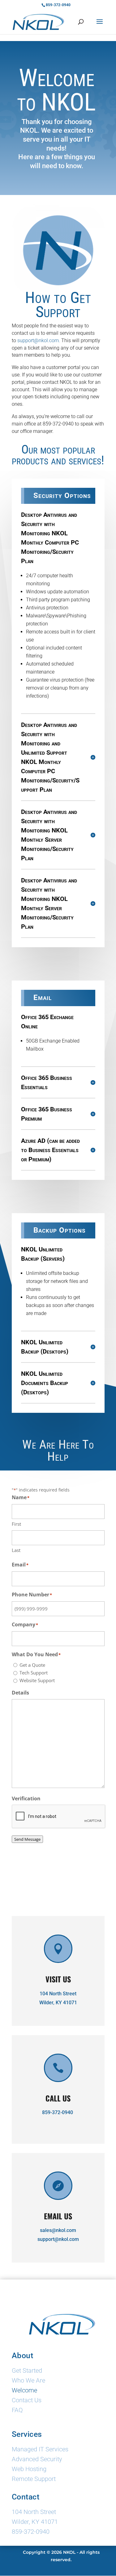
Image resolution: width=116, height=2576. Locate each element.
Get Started (27, 2371)
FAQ (17, 2411)
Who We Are (28, 2381)
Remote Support (34, 2479)
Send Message (27, 1839)
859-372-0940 (58, 2112)
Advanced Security (37, 2460)
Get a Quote (32, 1665)
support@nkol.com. (39, 340)
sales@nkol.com (58, 2230)
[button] (100, 26)
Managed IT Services (40, 2450)
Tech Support (34, 1673)
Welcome (24, 2391)
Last (16, 1550)
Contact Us (27, 2401)
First (16, 1524)
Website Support (37, 1680)
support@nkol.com (58, 2239)
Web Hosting (29, 2470)
